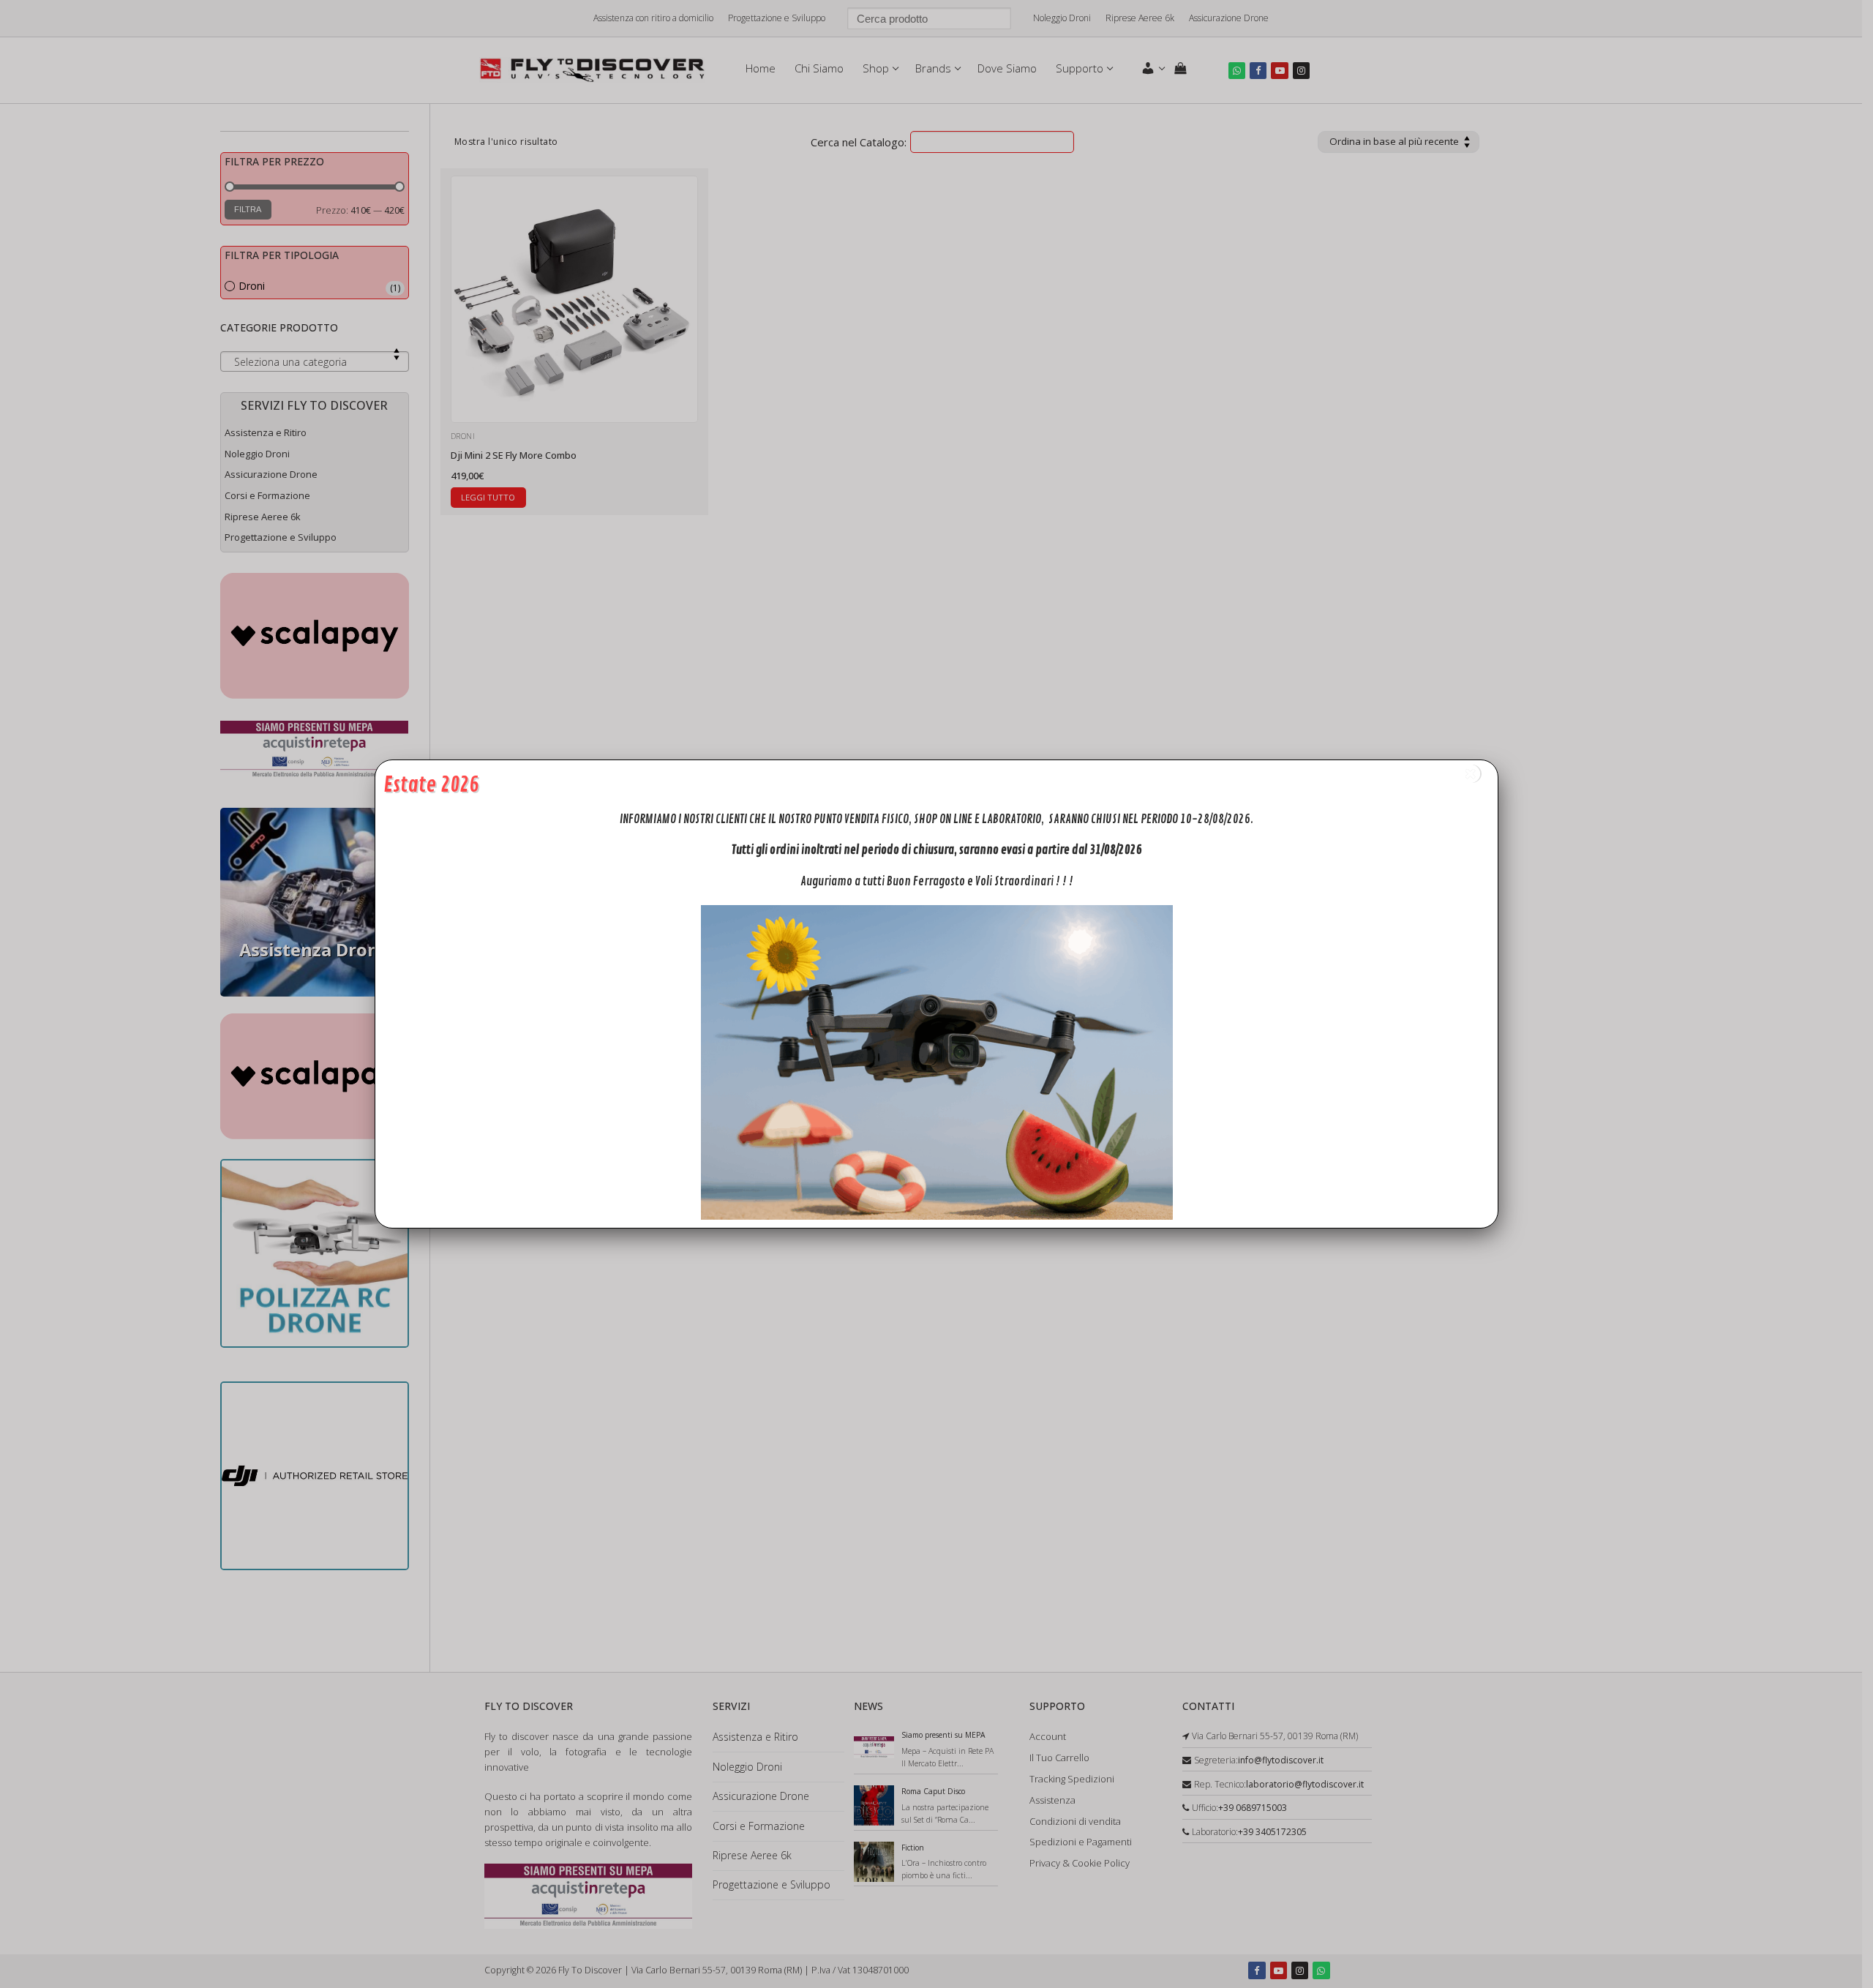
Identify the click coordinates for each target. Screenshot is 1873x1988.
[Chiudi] (1471, 774)
